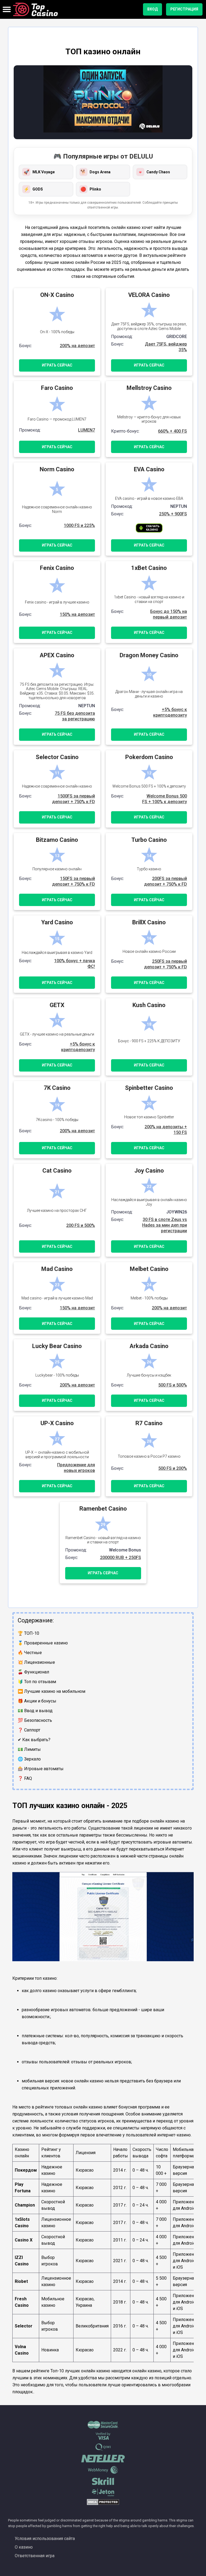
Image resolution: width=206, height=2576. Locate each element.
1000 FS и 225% (79, 525)
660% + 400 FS (172, 431)
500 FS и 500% (173, 1385)
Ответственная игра (35, 2556)
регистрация (184, 9)
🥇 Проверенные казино (43, 1643)
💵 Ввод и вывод (35, 1711)
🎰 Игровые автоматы (41, 1769)
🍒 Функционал (33, 1672)
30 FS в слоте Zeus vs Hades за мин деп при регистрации (165, 1225)
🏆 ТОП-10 (28, 1633)
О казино (24, 2547)
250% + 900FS (173, 514)
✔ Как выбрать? (34, 1740)
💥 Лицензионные (36, 1662)
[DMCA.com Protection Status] (103, 2504)
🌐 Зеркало (29, 1759)
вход (152, 9)
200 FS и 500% (81, 1225)
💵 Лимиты (29, 1749)
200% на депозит (77, 346)
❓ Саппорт (29, 1730)
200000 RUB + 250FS (121, 1558)
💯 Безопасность (35, 1720)
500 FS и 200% (173, 1468)
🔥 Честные (30, 1653)
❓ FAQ (25, 1778)
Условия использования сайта (45, 2539)
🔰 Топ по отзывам (37, 1682)
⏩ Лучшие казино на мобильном (51, 1691)
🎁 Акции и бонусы (37, 1701)
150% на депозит (77, 614)
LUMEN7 (87, 430)
